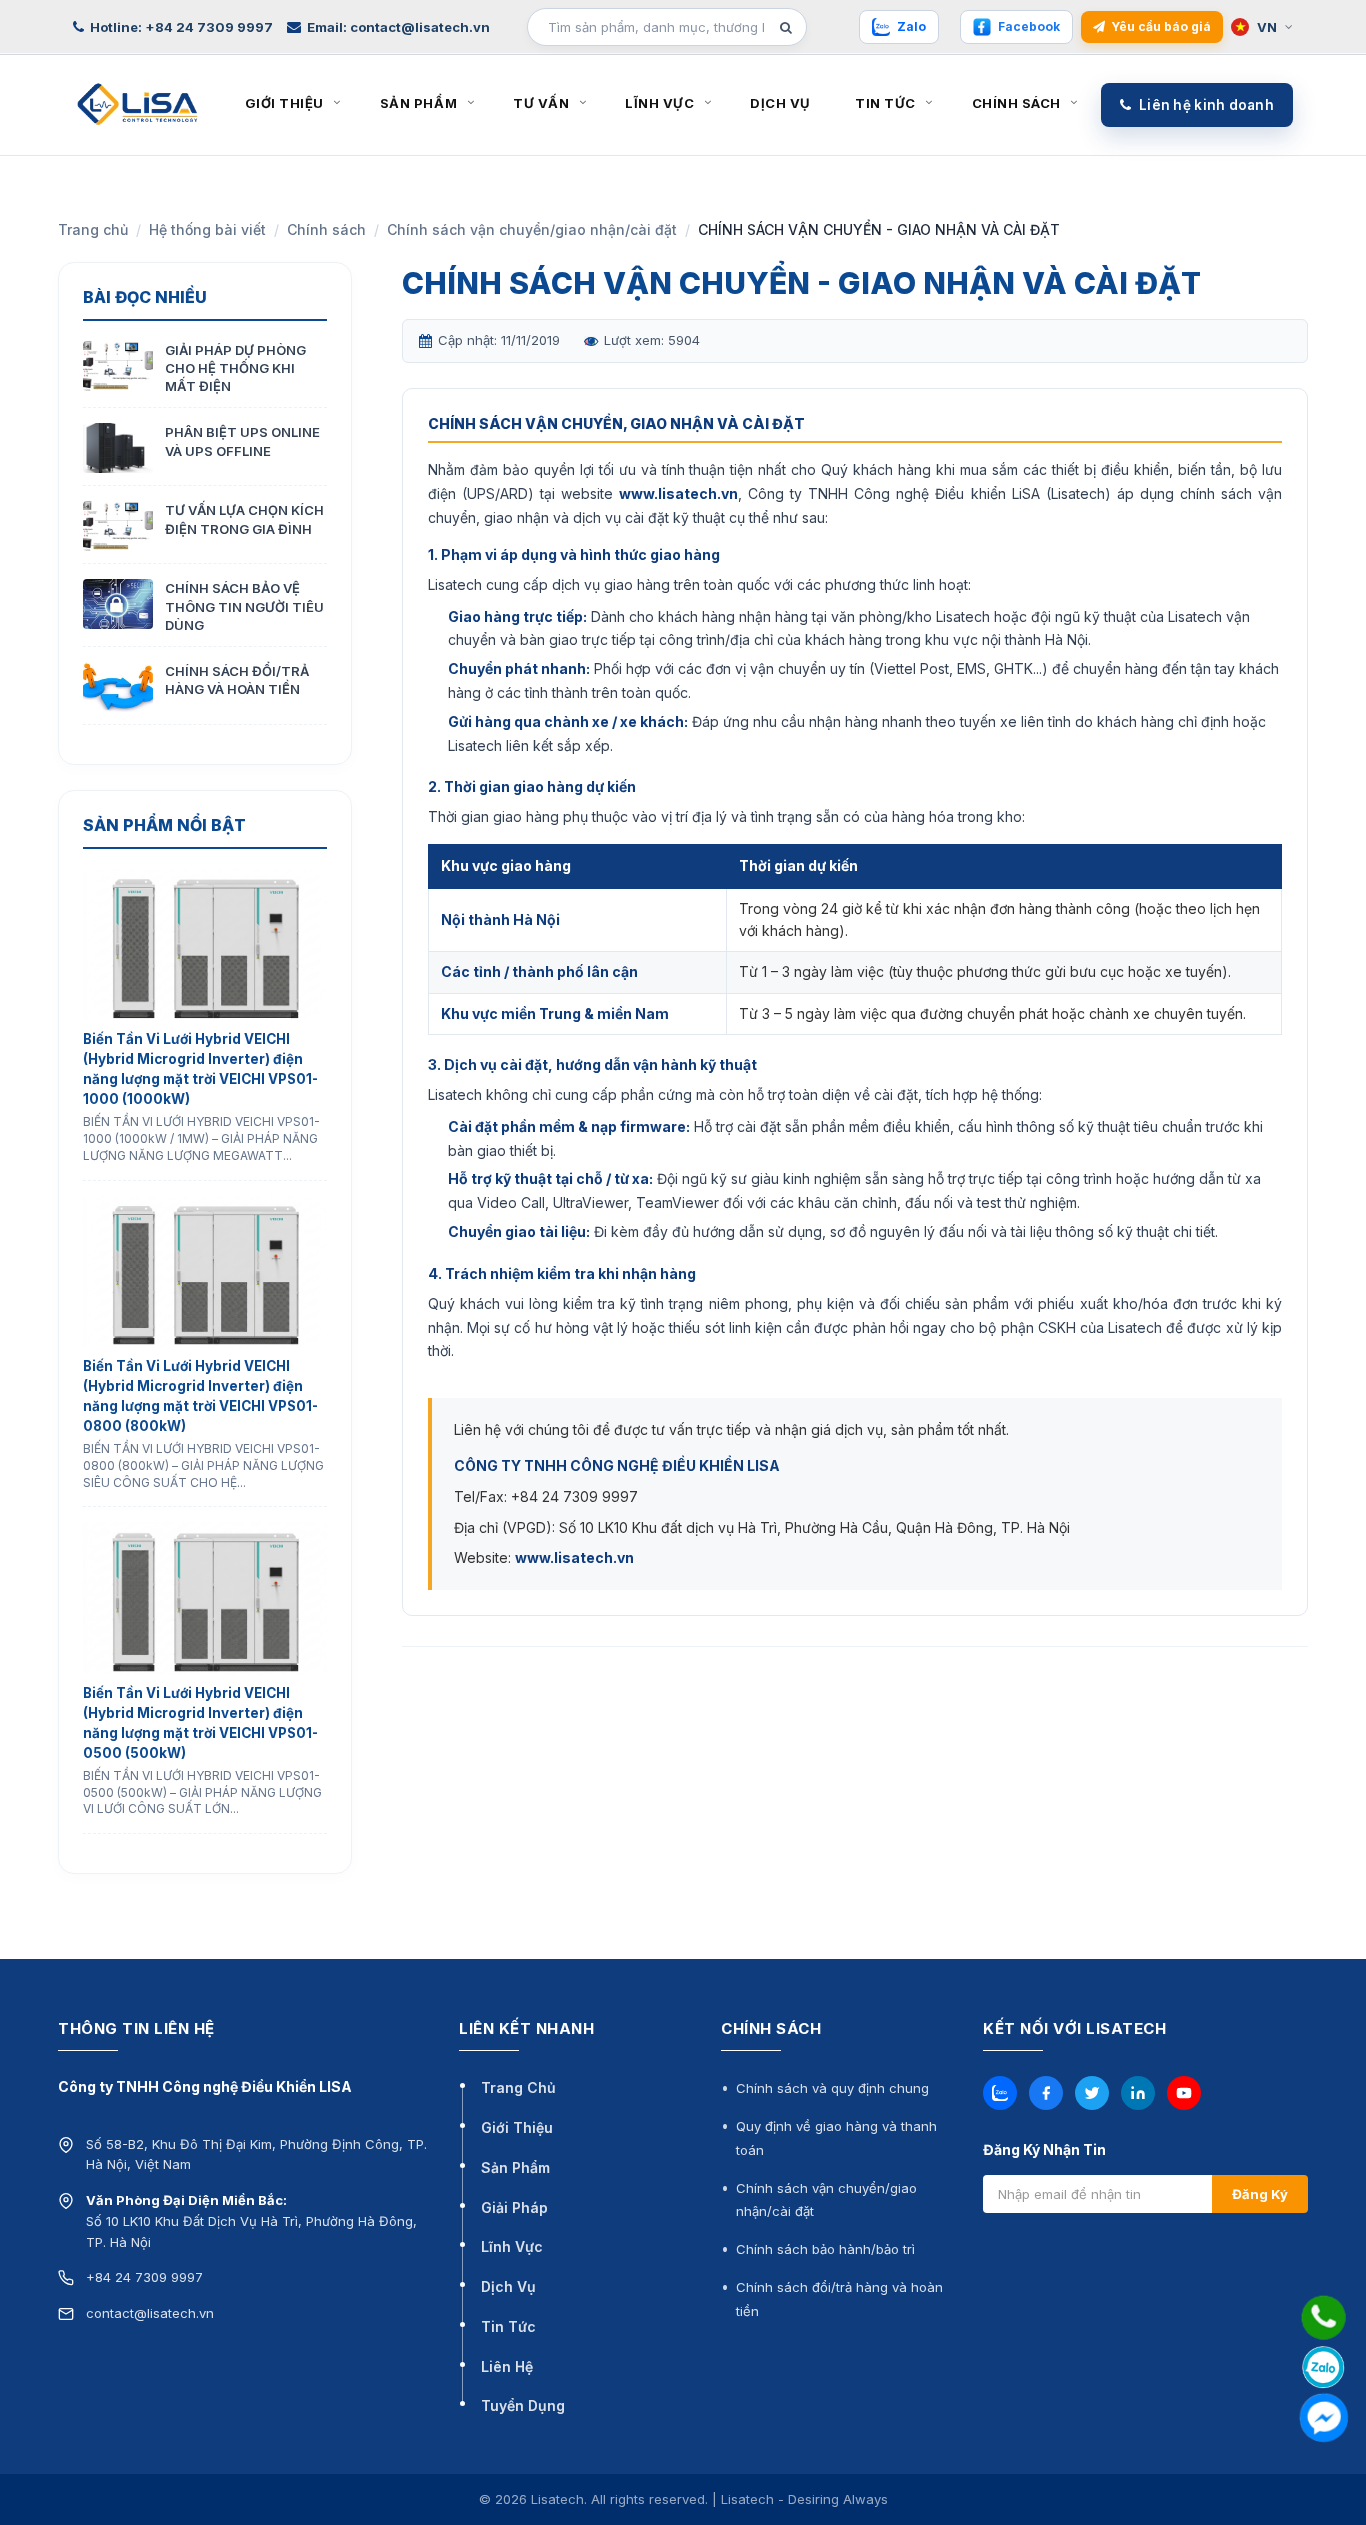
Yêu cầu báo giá (1161, 26)
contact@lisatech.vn (150, 2313)
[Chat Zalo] (1323, 2367)
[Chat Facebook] (1323, 2417)
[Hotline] (1323, 2317)
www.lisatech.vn (678, 493)
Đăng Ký (1260, 2194)
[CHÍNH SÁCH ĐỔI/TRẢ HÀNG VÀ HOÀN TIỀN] (118, 687)
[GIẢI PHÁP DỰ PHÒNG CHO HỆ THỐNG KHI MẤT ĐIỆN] (118, 366)
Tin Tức (508, 2326)
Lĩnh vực (659, 103)
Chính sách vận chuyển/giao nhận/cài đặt (532, 229)
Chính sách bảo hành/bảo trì (825, 2249)
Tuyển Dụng (523, 2405)
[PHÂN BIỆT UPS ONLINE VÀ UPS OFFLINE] (118, 448)
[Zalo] (1000, 2093)
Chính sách (1016, 103)
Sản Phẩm (515, 2167)
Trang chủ (93, 229)
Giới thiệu (284, 103)
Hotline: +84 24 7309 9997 (181, 27)
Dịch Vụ (508, 2286)
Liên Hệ (507, 2366)
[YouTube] (1184, 2093)
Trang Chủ (518, 2087)
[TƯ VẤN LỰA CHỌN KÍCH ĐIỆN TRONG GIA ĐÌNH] (118, 526)
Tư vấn (541, 103)
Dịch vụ (780, 103)
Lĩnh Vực (512, 2246)
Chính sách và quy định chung (832, 2088)
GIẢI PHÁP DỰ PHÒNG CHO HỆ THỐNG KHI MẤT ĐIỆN (235, 368)
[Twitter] (1092, 2093)
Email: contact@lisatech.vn (398, 27)
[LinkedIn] (1138, 2093)
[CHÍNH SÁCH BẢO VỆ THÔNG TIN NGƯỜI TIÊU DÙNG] (118, 604)
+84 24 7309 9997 (144, 2277)
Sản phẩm (418, 103)
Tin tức (885, 103)
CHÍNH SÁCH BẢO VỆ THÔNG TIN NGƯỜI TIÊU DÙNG (244, 606)
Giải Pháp (514, 2207)
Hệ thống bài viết (207, 229)
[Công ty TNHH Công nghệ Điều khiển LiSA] (138, 103)
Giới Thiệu (517, 2127)
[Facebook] (1046, 2093)
